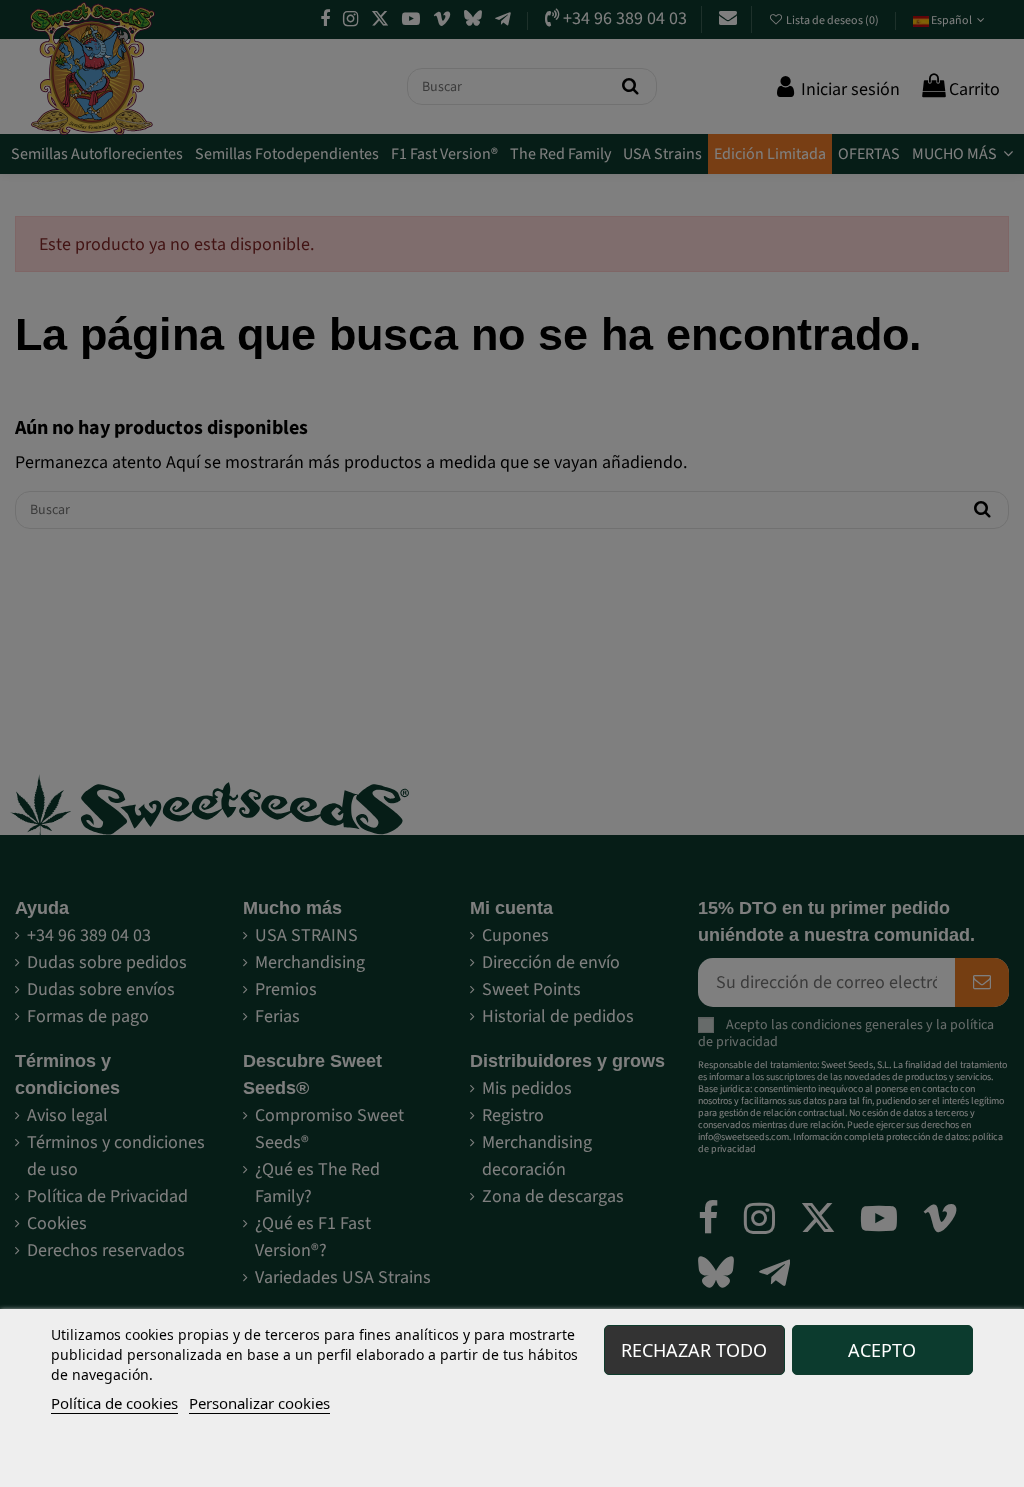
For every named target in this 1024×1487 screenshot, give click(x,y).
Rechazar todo (694, 1350)
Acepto (882, 1350)
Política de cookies (114, 1403)
